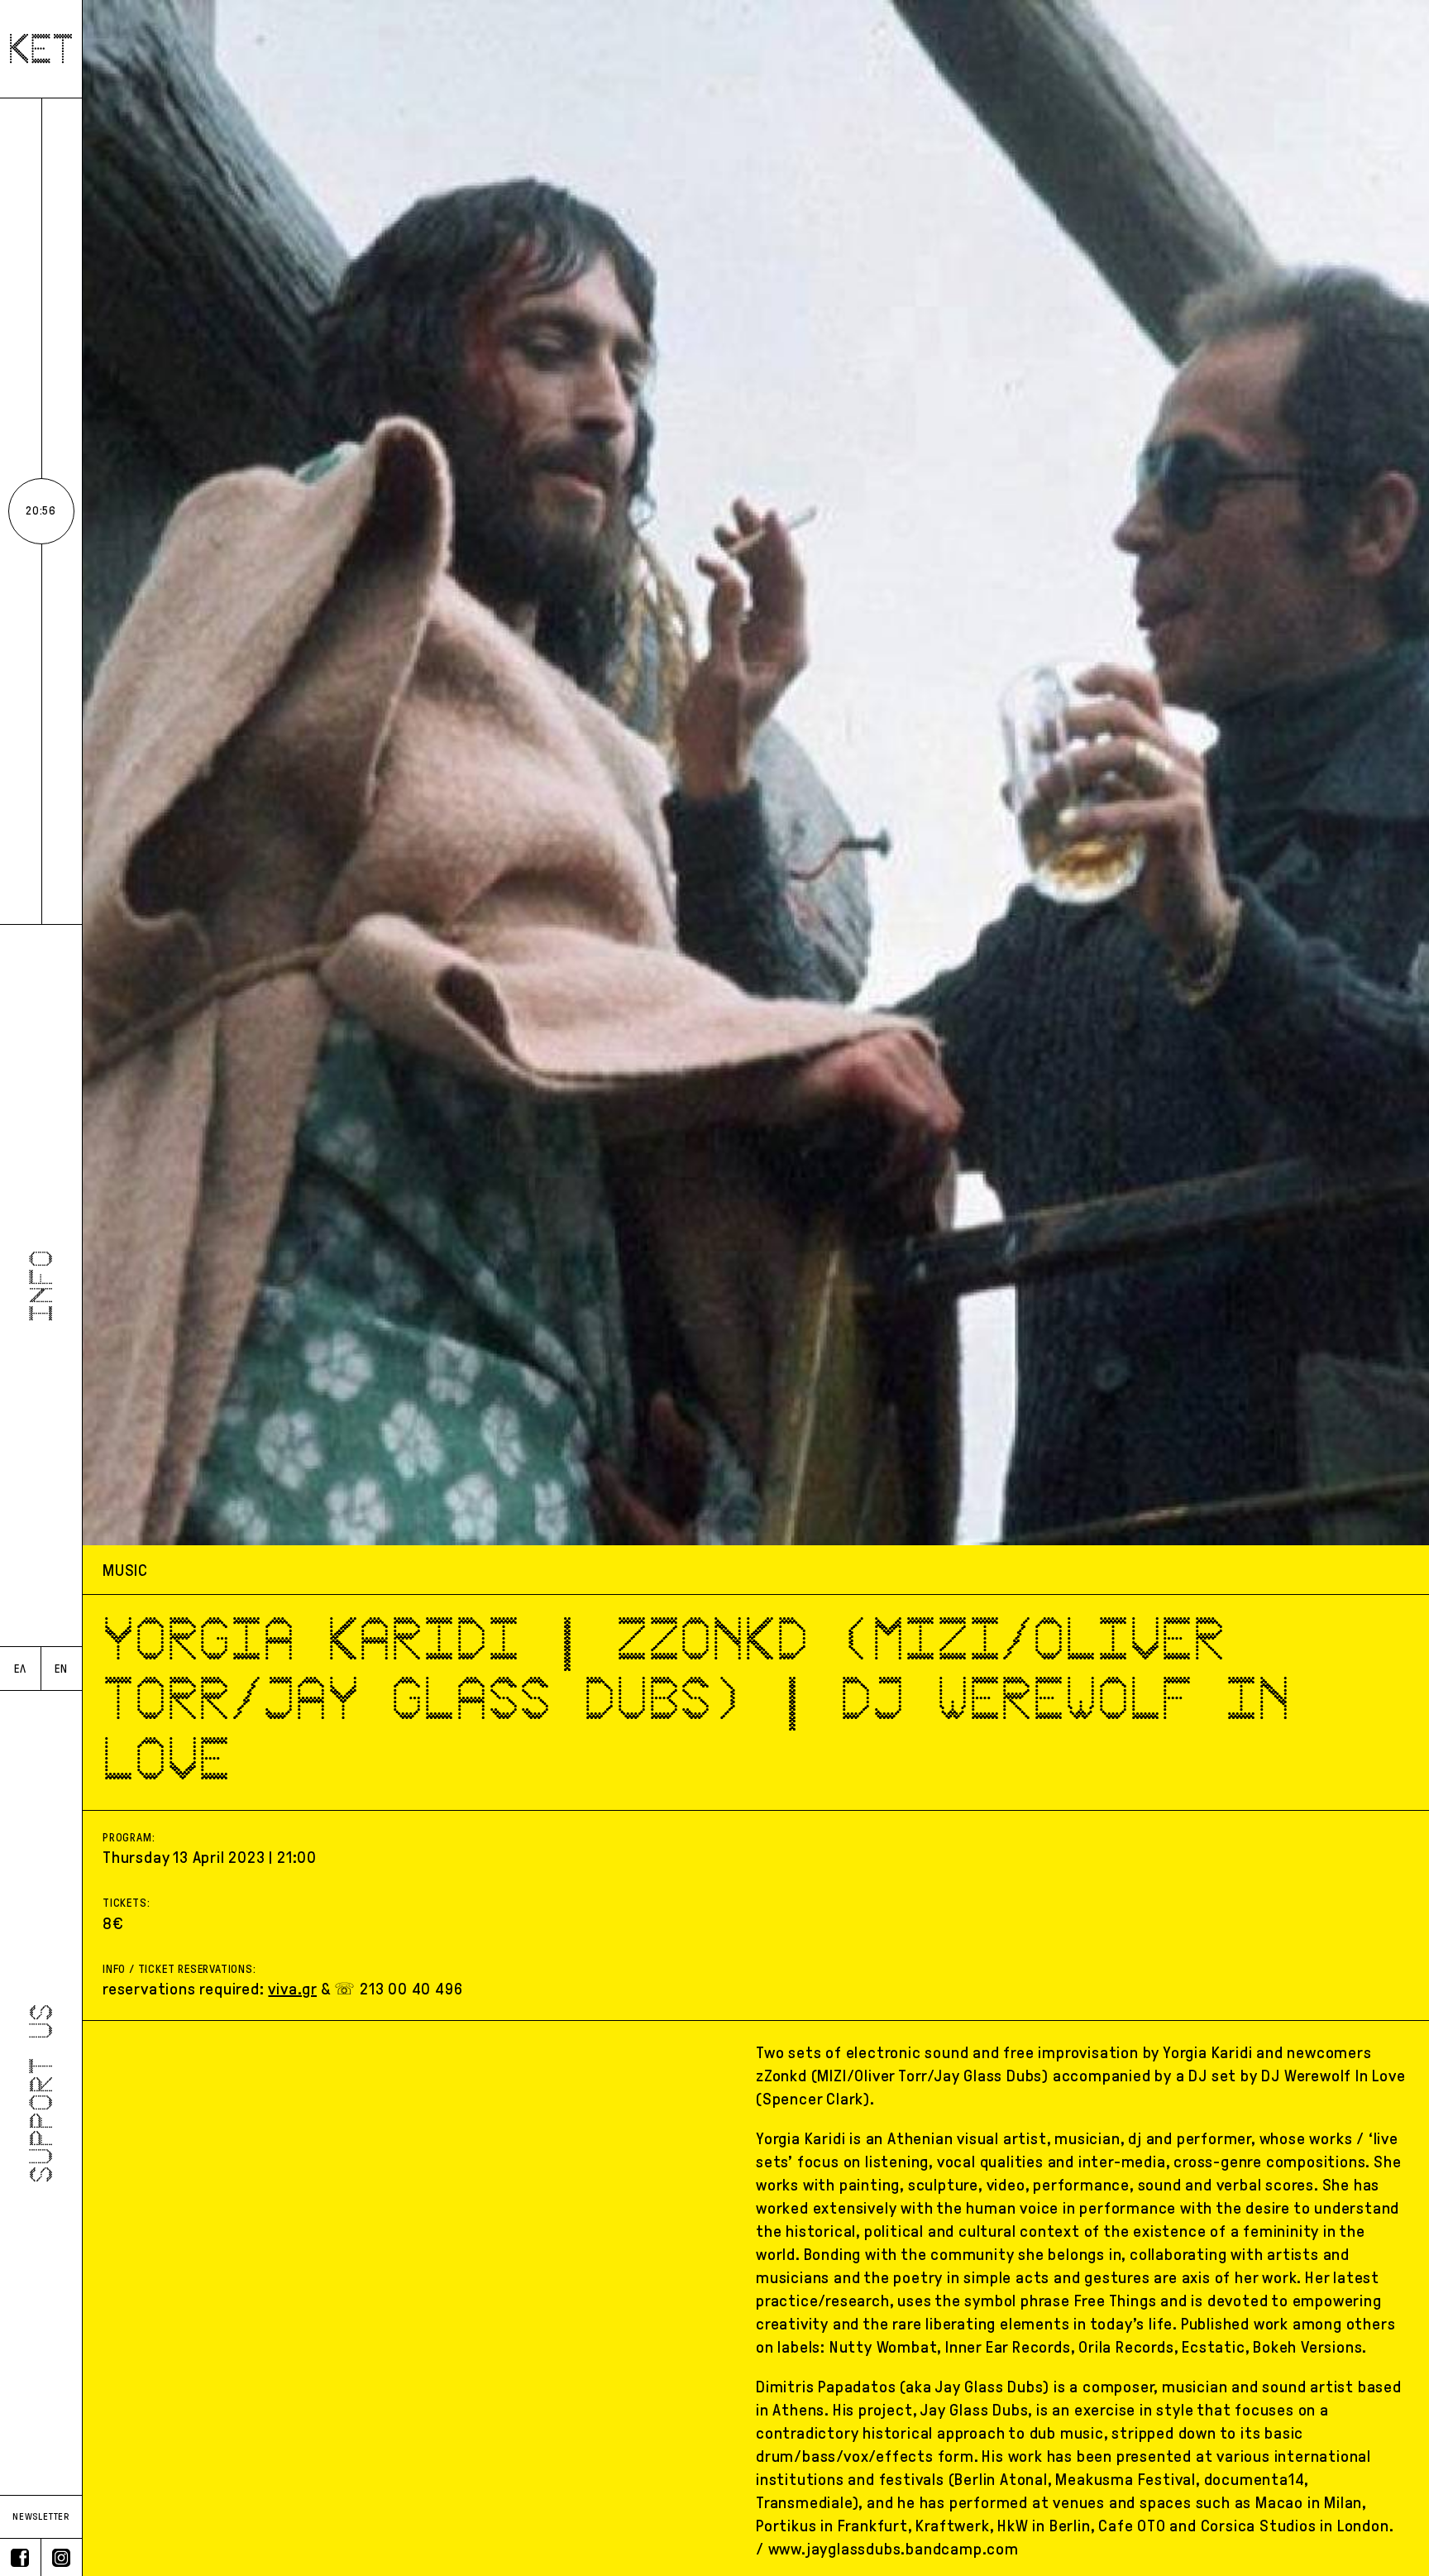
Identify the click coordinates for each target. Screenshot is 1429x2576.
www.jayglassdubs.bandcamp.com (894, 2549)
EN (61, 1669)
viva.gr (292, 1989)
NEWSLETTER (41, 2516)
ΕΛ (20, 1669)
